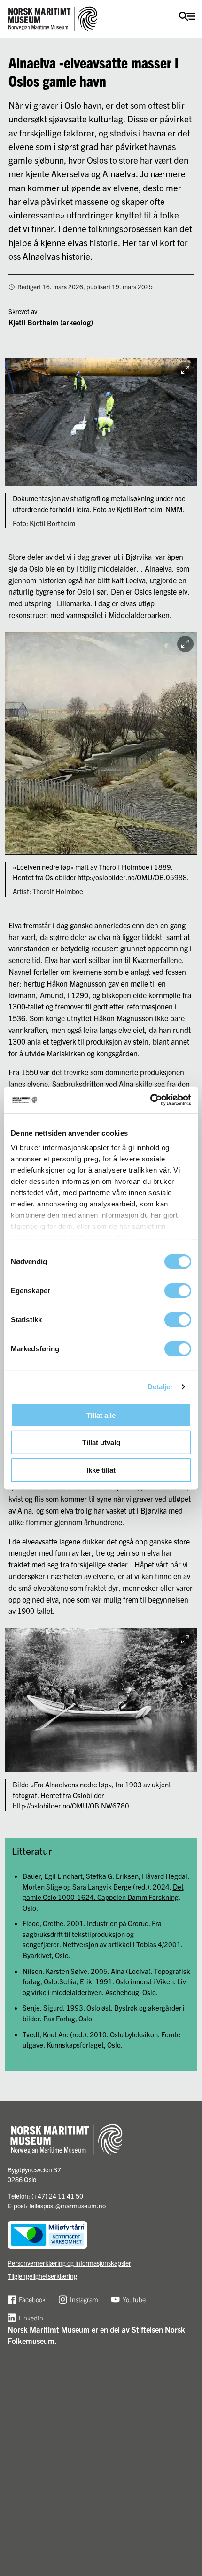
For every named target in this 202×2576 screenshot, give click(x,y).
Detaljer (160, 1387)
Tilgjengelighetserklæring (42, 2276)
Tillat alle (101, 1415)
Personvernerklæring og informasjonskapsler (69, 2263)
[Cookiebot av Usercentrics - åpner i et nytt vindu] (150, 1100)
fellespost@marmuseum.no (67, 2206)
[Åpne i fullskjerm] (185, 370)
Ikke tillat (101, 1470)
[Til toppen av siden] (190, 2512)
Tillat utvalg (101, 1442)
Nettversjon (80, 1944)
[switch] (178, 1290)
